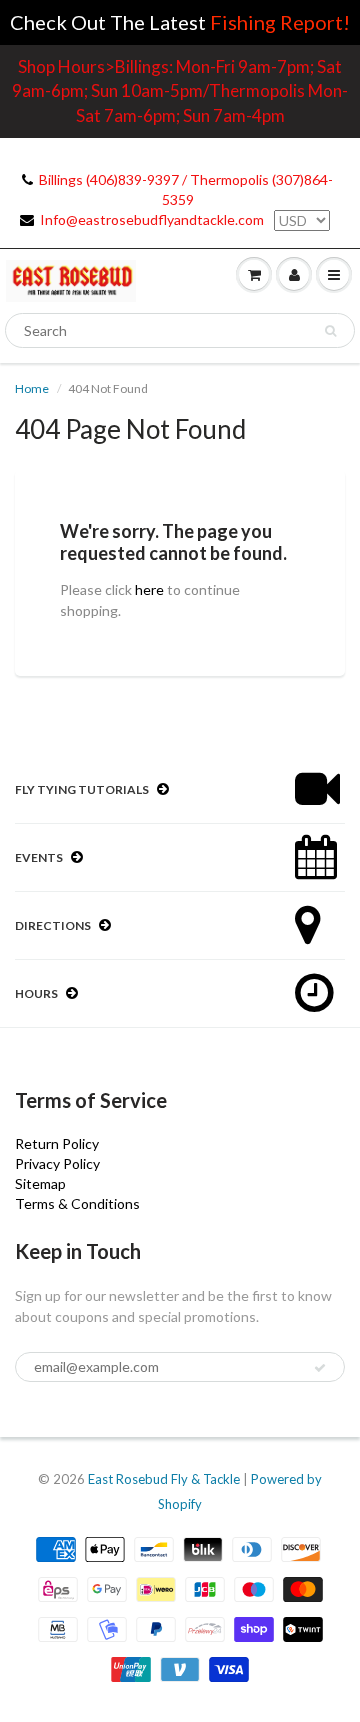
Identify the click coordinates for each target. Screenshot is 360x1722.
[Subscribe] (320, 1368)
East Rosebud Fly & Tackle (164, 1479)
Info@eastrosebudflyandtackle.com (152, 219)
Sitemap (40, 1183)
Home (32, 388)
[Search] (330, 331)
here (149, 589)
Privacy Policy (57, 1163)
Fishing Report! (280, 22)
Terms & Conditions (77, 1203)
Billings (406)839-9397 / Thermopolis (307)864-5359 (186, 189)
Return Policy (57, 1143)
